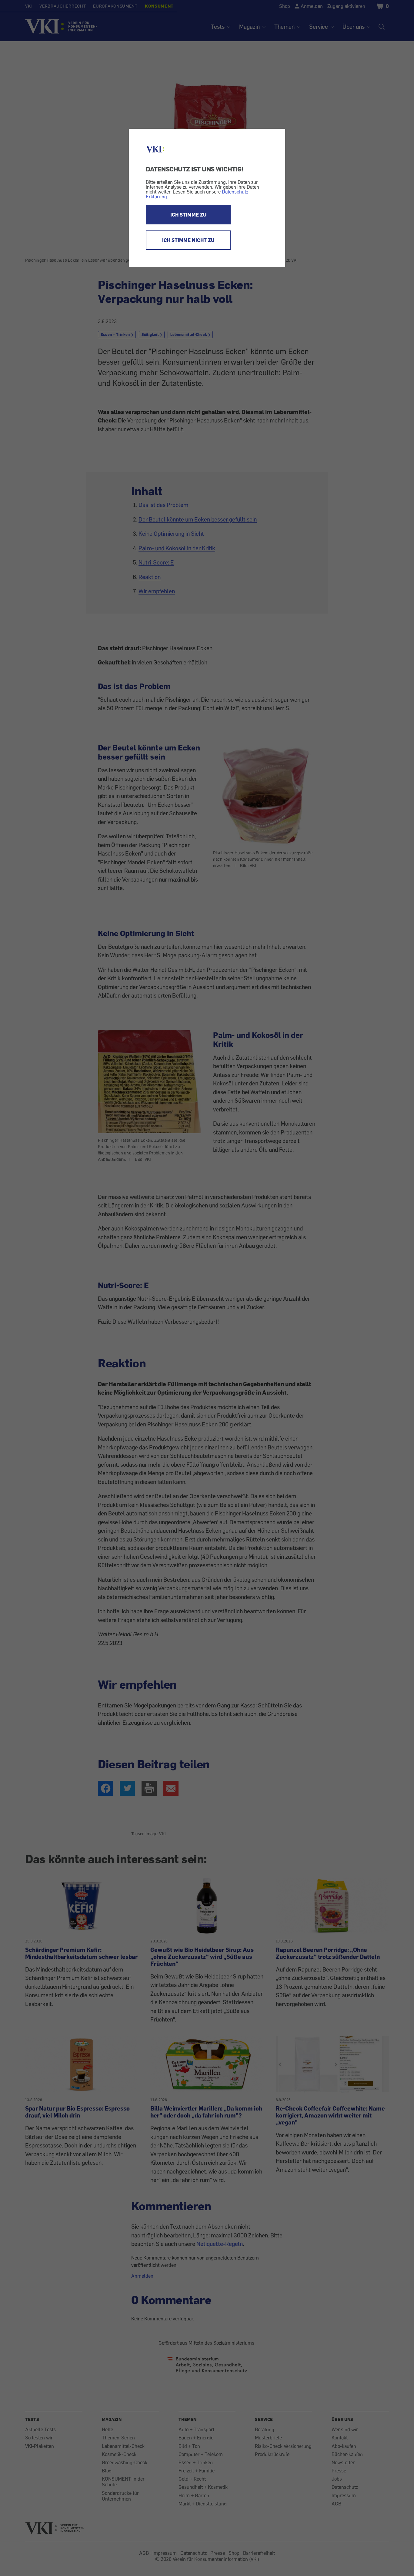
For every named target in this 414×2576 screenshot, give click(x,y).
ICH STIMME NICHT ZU (188, 240)
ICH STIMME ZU (188, 215)
